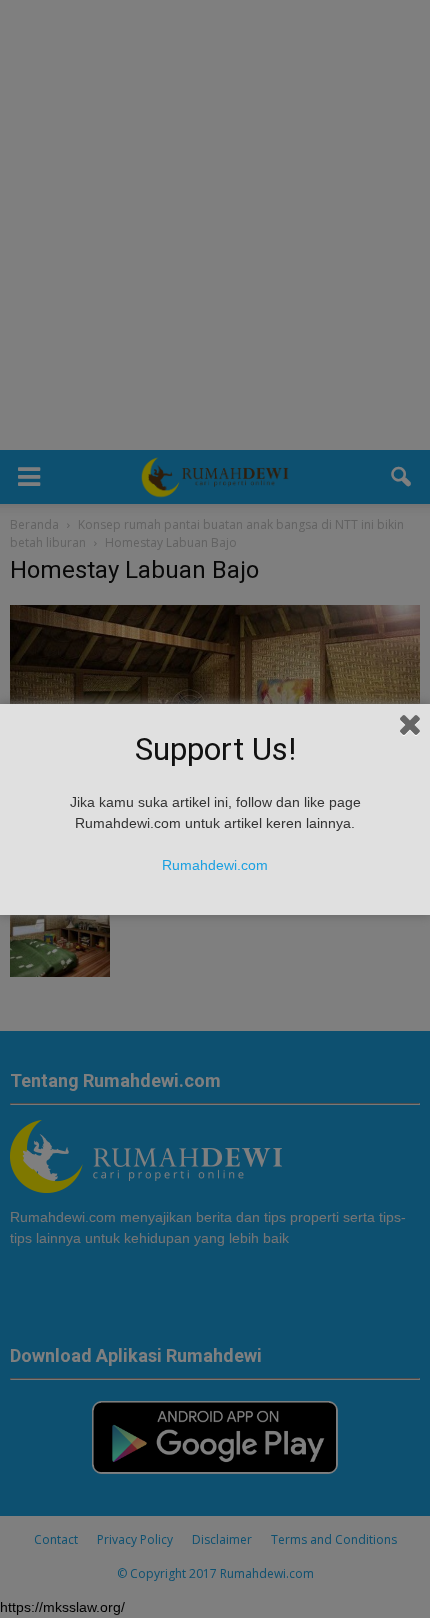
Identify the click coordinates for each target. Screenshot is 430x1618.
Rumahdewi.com (215, 865)
